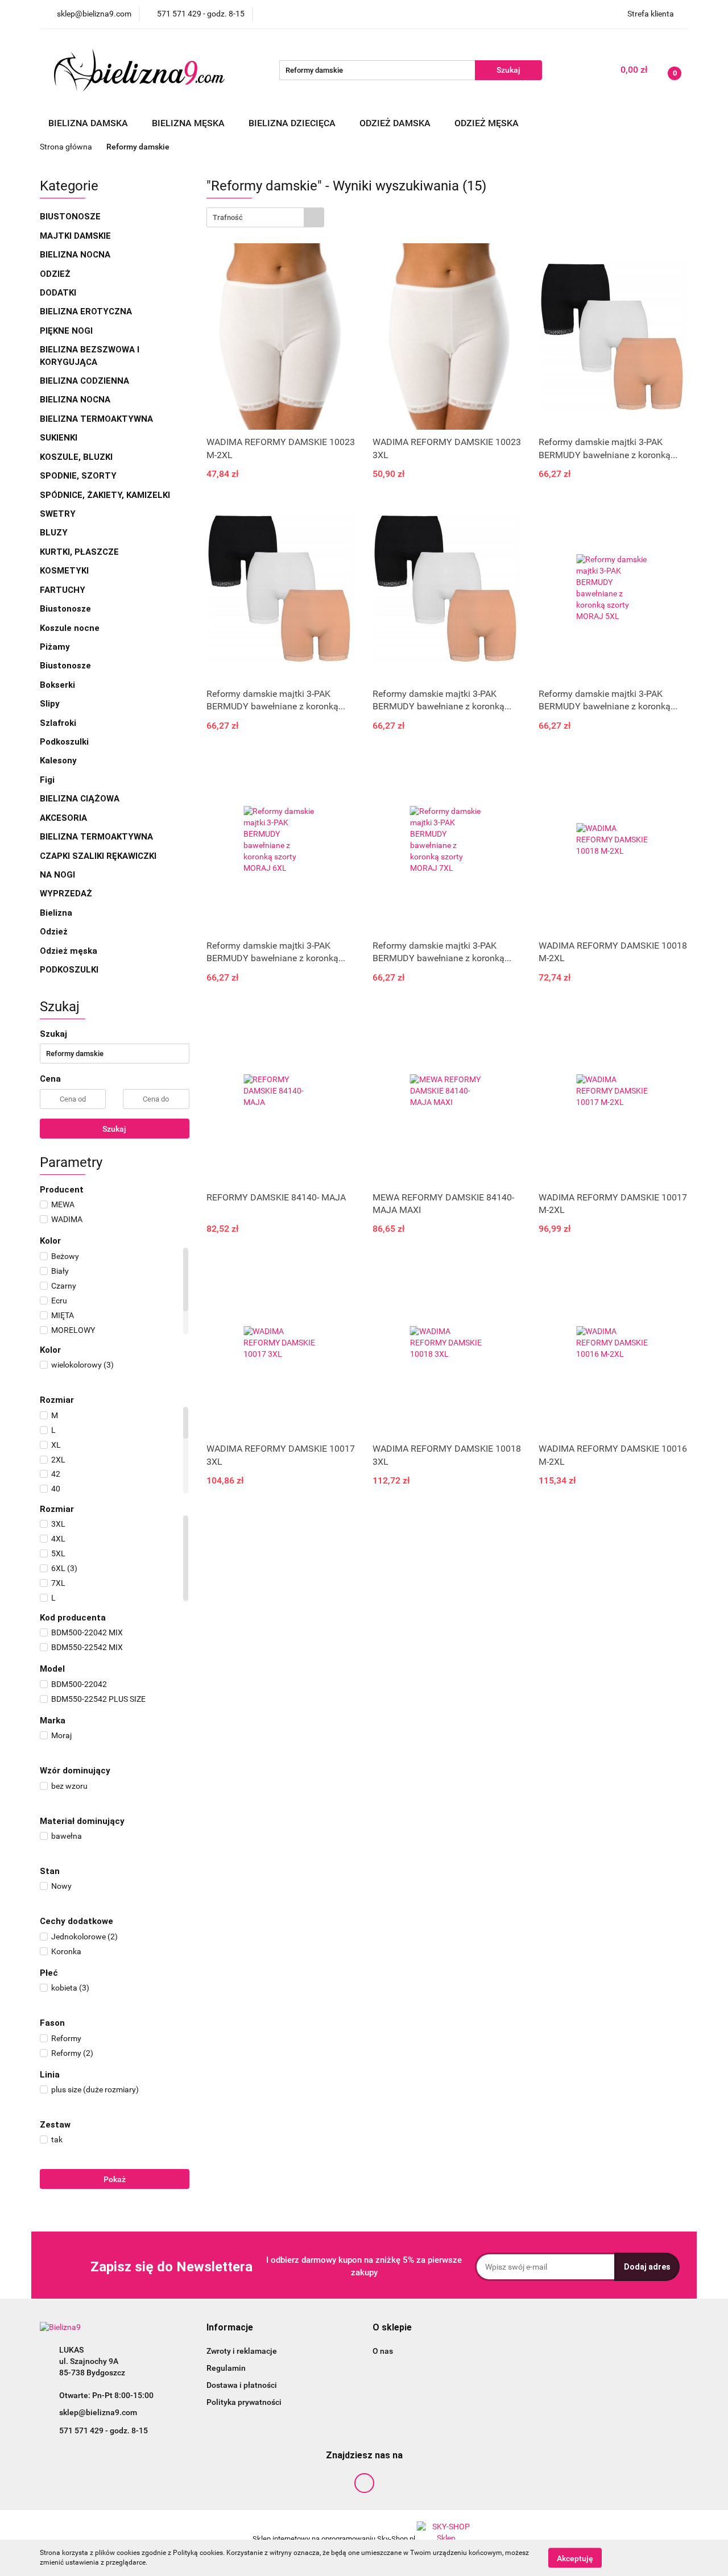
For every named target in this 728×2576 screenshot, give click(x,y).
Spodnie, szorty (79, 476)
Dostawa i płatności (242, 2385)
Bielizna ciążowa (81, 799)
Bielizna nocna (76, 255)
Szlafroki (58, 723)
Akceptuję (575, 2558)
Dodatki (58, 293)
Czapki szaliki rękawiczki (98, 856)
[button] (230, 2328)
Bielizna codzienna (86, 381)
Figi (47, 780)
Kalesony (58, 761)
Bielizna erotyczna (87, 311)
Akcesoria (65, 818)
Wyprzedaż (66, 894)
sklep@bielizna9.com (98, 2412)
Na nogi (59, 875)
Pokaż (115, 2179)
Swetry (59, 514)
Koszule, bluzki (77, 457)
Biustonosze (71, 217)
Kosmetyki (64, 571)
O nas (383, 2351)
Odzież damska (396, 123)
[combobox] (265, 217)
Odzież (55, 274)
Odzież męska (488, 123)
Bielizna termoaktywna (98, 419)
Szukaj (114, 1129)
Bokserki (57, 685)
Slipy (50, 704)
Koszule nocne (70, 628)
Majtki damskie (76, 236)
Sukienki (60, 438)
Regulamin (226, 2368)
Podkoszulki (64, 742)
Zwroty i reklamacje (242, 2351)
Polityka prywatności (244, 2402)
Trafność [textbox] (228, 217)
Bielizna (57, 913)
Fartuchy (63, 590)
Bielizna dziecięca (293, 123)
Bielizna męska (189, 123)
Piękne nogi (67, 331)
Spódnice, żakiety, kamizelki (105, 495)
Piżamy (55, 647)
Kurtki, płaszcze (79, 552)
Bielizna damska (89, 123)
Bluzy (54, 533)
